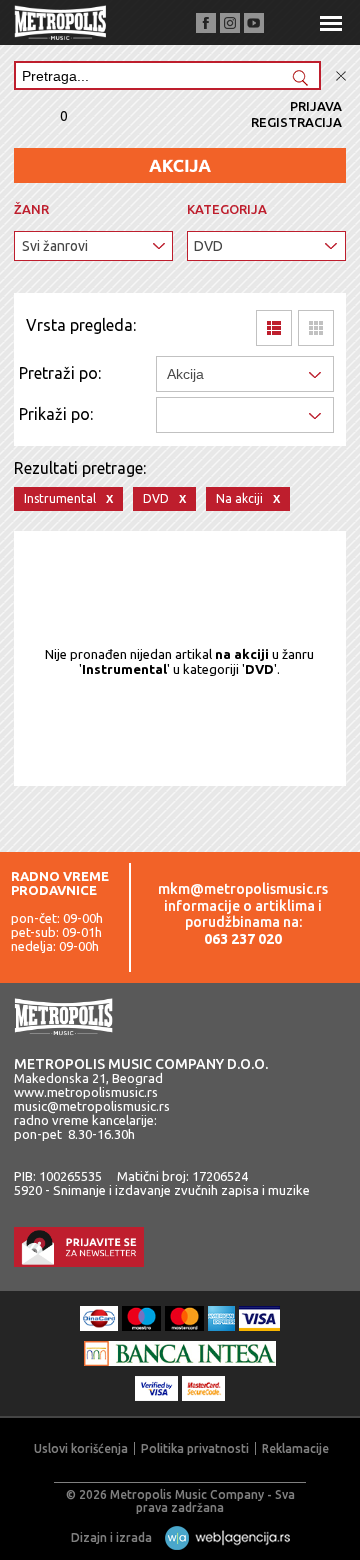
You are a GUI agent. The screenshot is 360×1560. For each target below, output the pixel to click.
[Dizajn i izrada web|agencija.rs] (222, 1537)
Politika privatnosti (195, 1448)
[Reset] (341, 76)
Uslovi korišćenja (81, 1448)
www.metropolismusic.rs (86, 1092)
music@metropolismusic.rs (92, 1106)
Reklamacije (295, 1448)
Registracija (296, 122)
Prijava (316, 106)
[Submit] (300, 79)
